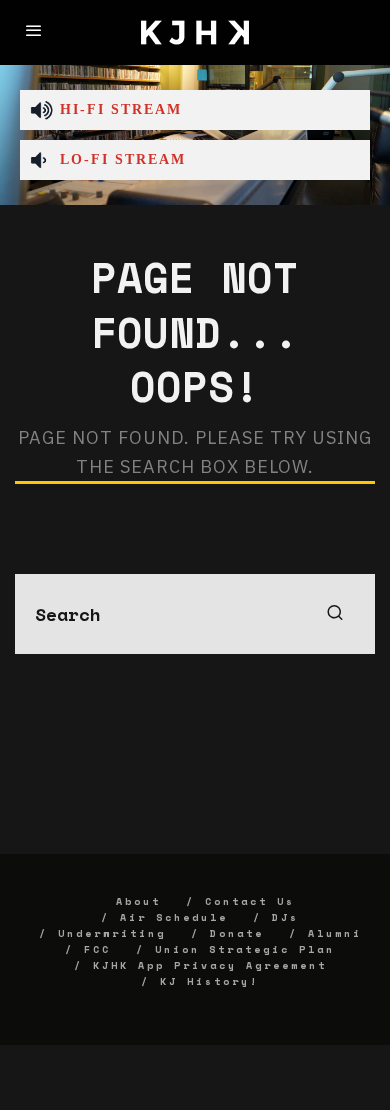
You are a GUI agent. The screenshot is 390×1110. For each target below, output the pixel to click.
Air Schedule (174, 917)
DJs (285, 917)
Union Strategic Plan (245, 949)
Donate (237, 933)
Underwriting (112, 933)
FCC (97, 949)
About (138, 901)
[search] (335, 614)
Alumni (335, 933)
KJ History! (209, 981)
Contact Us (250, 901)
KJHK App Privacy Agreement (210, 965)
